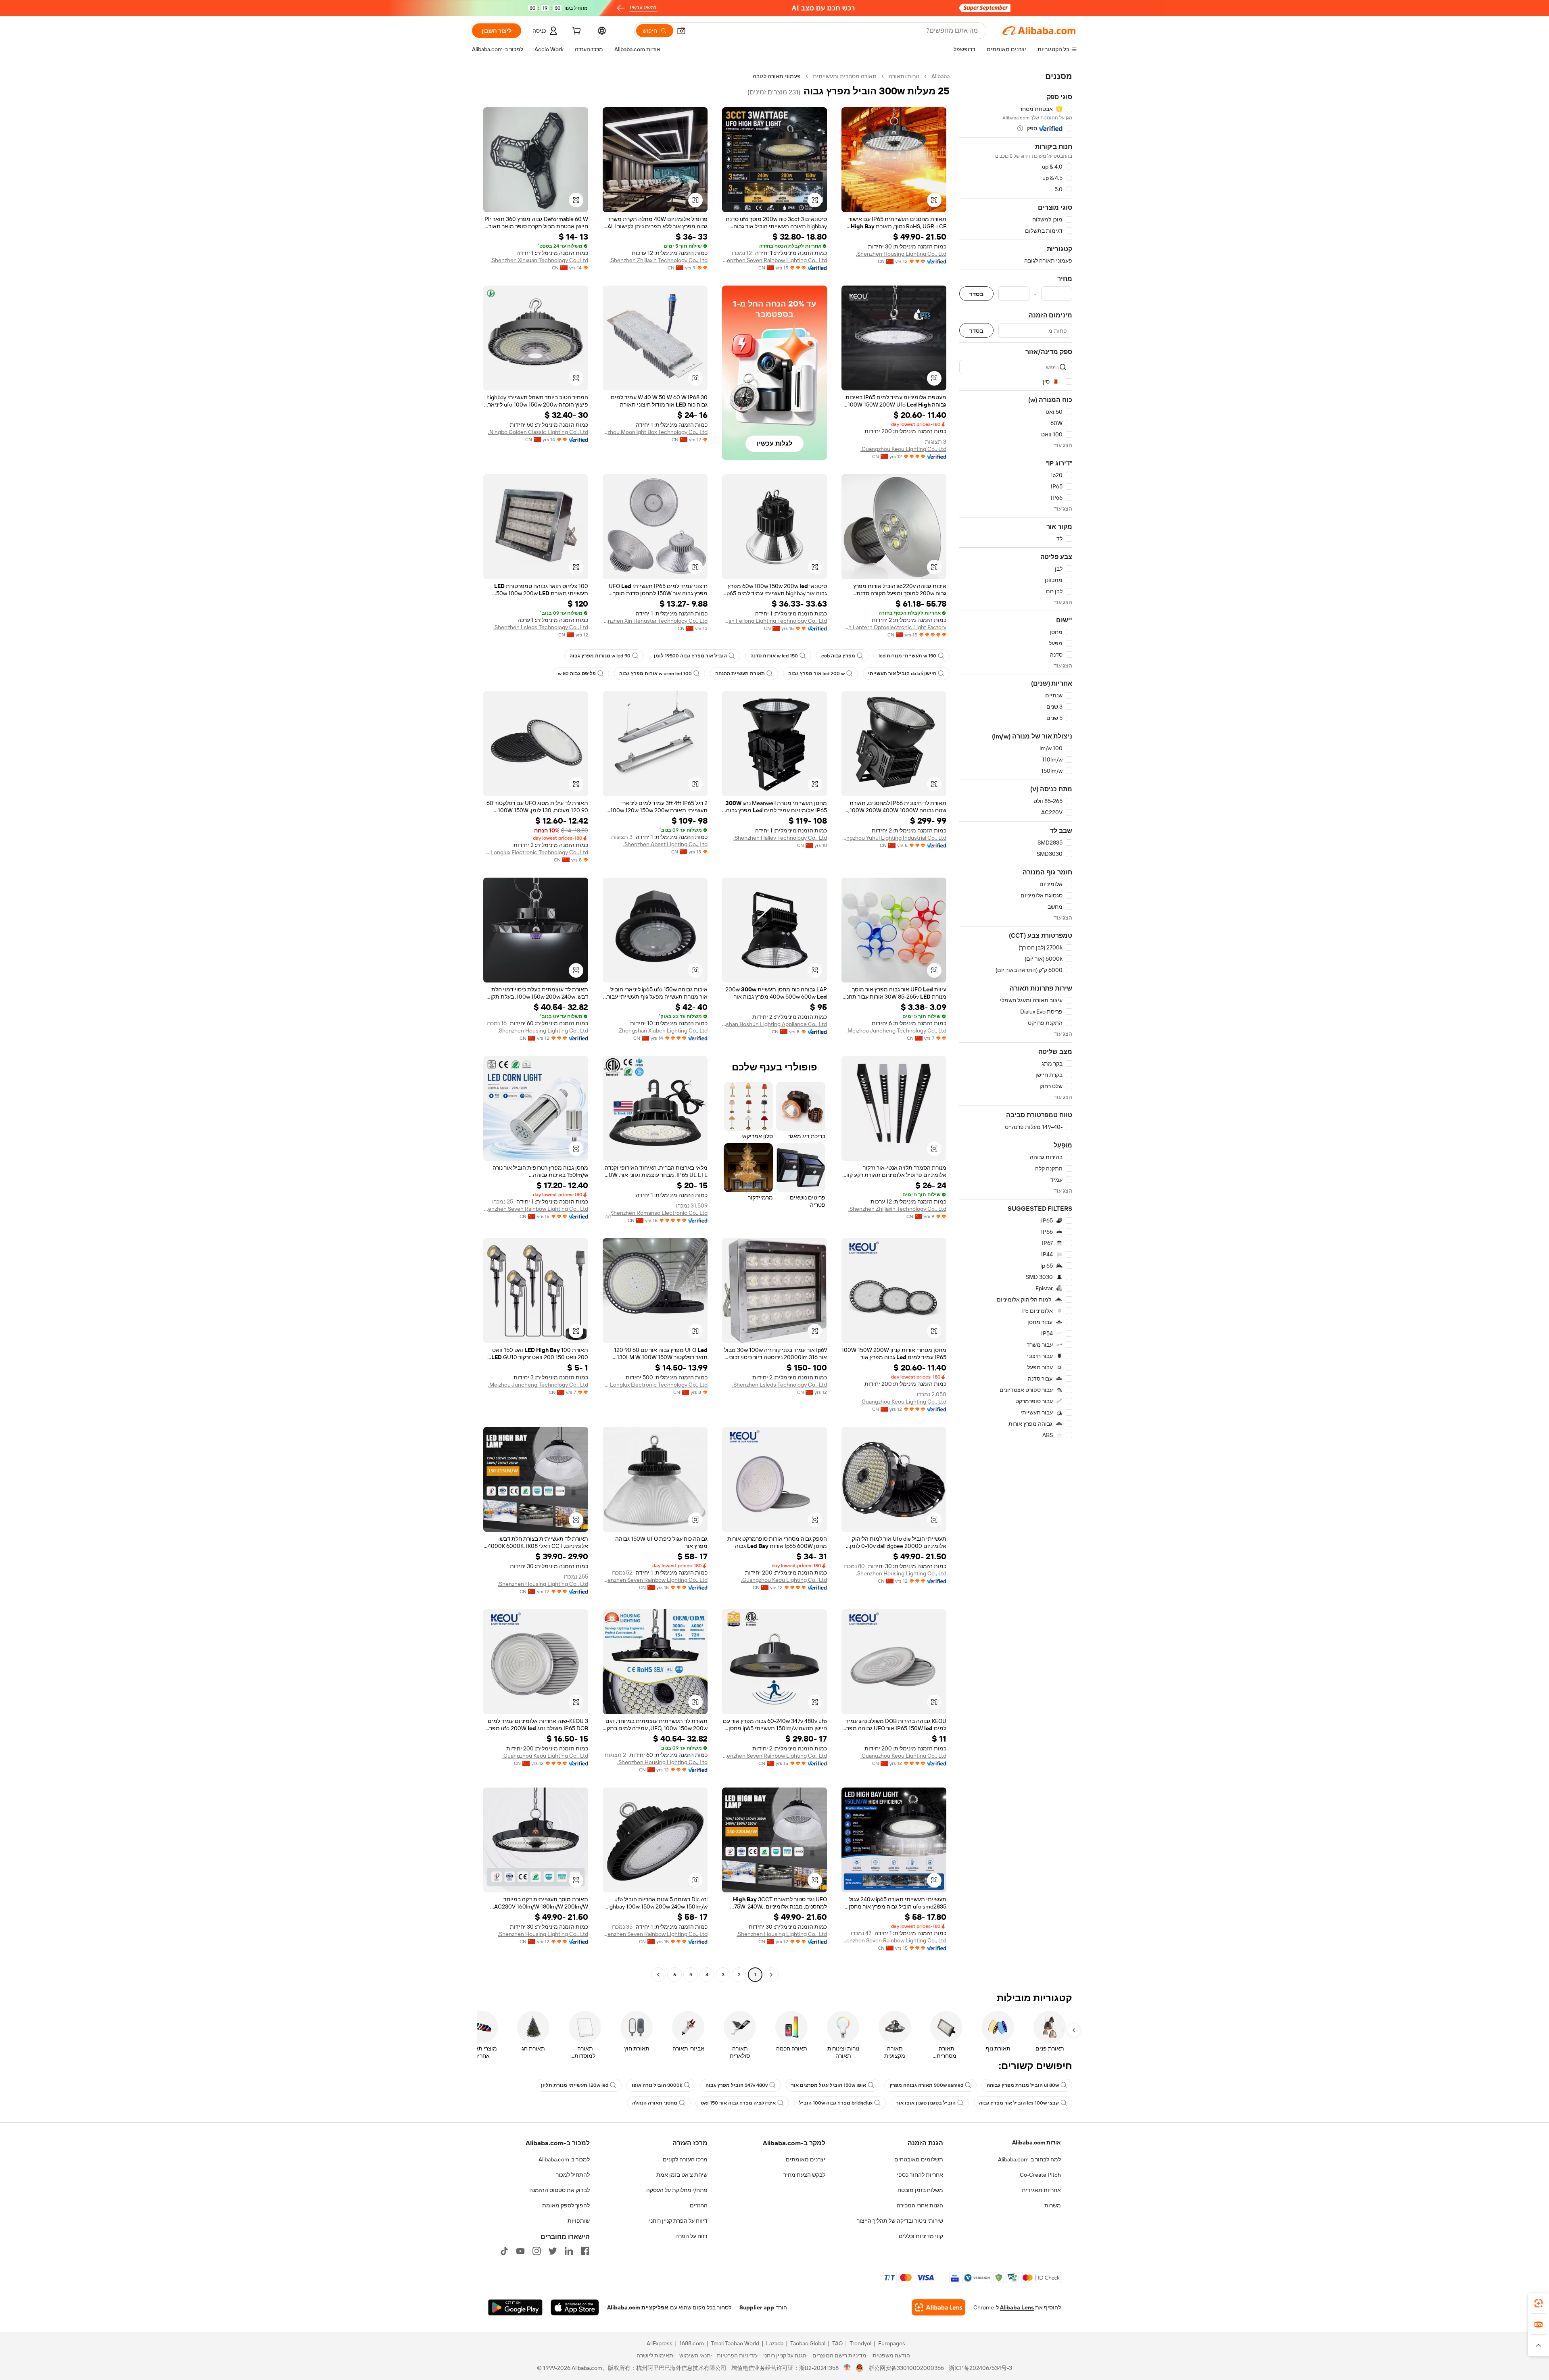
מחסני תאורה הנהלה (655, 2103)
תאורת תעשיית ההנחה (740, 674)
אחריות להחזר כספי (920, 2175)
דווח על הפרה (691, 2236)
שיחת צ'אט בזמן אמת (682, 2175)
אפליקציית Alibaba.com (638, 2307)
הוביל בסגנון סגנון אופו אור (926, 2103)
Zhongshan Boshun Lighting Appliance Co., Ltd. (774, 1024)
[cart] (576, 32)
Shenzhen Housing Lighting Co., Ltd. (901, 254)
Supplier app (757, 2307)
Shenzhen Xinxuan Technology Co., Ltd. (539, 260)
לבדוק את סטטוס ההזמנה (559, 2190)
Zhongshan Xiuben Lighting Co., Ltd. (663, 1030)
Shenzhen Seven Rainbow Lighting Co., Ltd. (774, 260)
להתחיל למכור (573, 2175)
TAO (837, 2343)
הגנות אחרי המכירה (920, 2205)
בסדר (976, 294)
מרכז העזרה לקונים (685, 2159)
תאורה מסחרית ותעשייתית (845, 76)
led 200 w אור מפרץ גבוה (816, 674)
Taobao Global (808, 2343)
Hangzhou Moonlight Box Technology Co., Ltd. (655, 432)
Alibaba (940, 76)
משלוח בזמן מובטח (920, 2190)
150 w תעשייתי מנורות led (907, 656)
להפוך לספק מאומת (566, 2205)
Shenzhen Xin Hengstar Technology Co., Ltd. (655, 621)
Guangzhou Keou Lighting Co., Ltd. (903, 449)
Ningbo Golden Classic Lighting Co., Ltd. (538, 432)
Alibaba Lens (1017, 2307)
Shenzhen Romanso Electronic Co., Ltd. (658, 1213)
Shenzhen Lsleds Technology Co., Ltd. (541, 627)
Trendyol (860, 2343)
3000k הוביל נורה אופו (657, 2085)
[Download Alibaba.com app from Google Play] (515, 2307)
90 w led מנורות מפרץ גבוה (600, 656)
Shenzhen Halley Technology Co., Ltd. (780, 838)
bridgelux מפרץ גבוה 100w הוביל (836, 2103)
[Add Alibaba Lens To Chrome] (938, 2307)
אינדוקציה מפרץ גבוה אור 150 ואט (738, 2103)
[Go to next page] (658, 1975)
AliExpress (660, 2343)
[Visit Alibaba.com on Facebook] (585, 2251)
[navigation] (1016, 1026)
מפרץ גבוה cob (838, 656)
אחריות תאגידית (1041, 2190)
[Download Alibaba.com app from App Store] (575, 2307)
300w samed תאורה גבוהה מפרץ (926, 2085)
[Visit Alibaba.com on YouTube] (520, 2251)
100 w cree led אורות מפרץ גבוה (656, 674)
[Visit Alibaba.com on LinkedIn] (569, 2251)
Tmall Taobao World (735, 2343)
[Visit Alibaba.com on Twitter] (553, 2251)
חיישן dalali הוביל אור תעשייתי (902, 674)
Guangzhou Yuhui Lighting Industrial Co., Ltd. (894, 838)
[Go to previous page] (771, 1975)
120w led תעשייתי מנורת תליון (575, 2085)
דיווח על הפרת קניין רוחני (678, 2221)
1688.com (692, 2343)
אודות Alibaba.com (1036, 2142)
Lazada (775, 2343)
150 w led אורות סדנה (774, 656)
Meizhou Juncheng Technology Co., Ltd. (896, 1030)
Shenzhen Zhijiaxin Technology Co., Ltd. (659, 260)
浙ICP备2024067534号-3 (980, 2368)
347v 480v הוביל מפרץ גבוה (737, 2085)
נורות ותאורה (904, 76)
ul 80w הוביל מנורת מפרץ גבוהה (1023, 2085)
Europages (892, 2343)
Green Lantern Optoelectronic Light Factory (894, 627)
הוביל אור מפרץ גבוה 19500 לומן (690, 656)
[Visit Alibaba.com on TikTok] (504, 2251)
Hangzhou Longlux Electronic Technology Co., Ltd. (536, 852)
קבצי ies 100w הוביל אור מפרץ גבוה (1019, 2103)
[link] (1539, 2303)
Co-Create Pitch (1040, 2175)
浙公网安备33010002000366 (906, 2368)
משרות (1053, 2205)
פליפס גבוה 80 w (577, 674)
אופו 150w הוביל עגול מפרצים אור (829, 2085)
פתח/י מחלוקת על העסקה (677, 2190)
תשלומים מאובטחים (919, 2159)
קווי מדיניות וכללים (921, 2236)
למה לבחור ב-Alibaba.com (1029, 2159)
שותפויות (579, 2221)
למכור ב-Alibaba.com (564, 2159)
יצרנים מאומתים (806, 2159)
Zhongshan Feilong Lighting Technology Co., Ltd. (774, 621)
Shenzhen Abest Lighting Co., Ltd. (665, 844)
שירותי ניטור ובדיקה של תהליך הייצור (900, 2221)
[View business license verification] (847, 2368)
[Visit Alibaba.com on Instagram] (537, 2251)
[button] (681, 31)
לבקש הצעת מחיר (804, 2175)
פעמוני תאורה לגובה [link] (777, 76)
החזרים (699, 2205)
